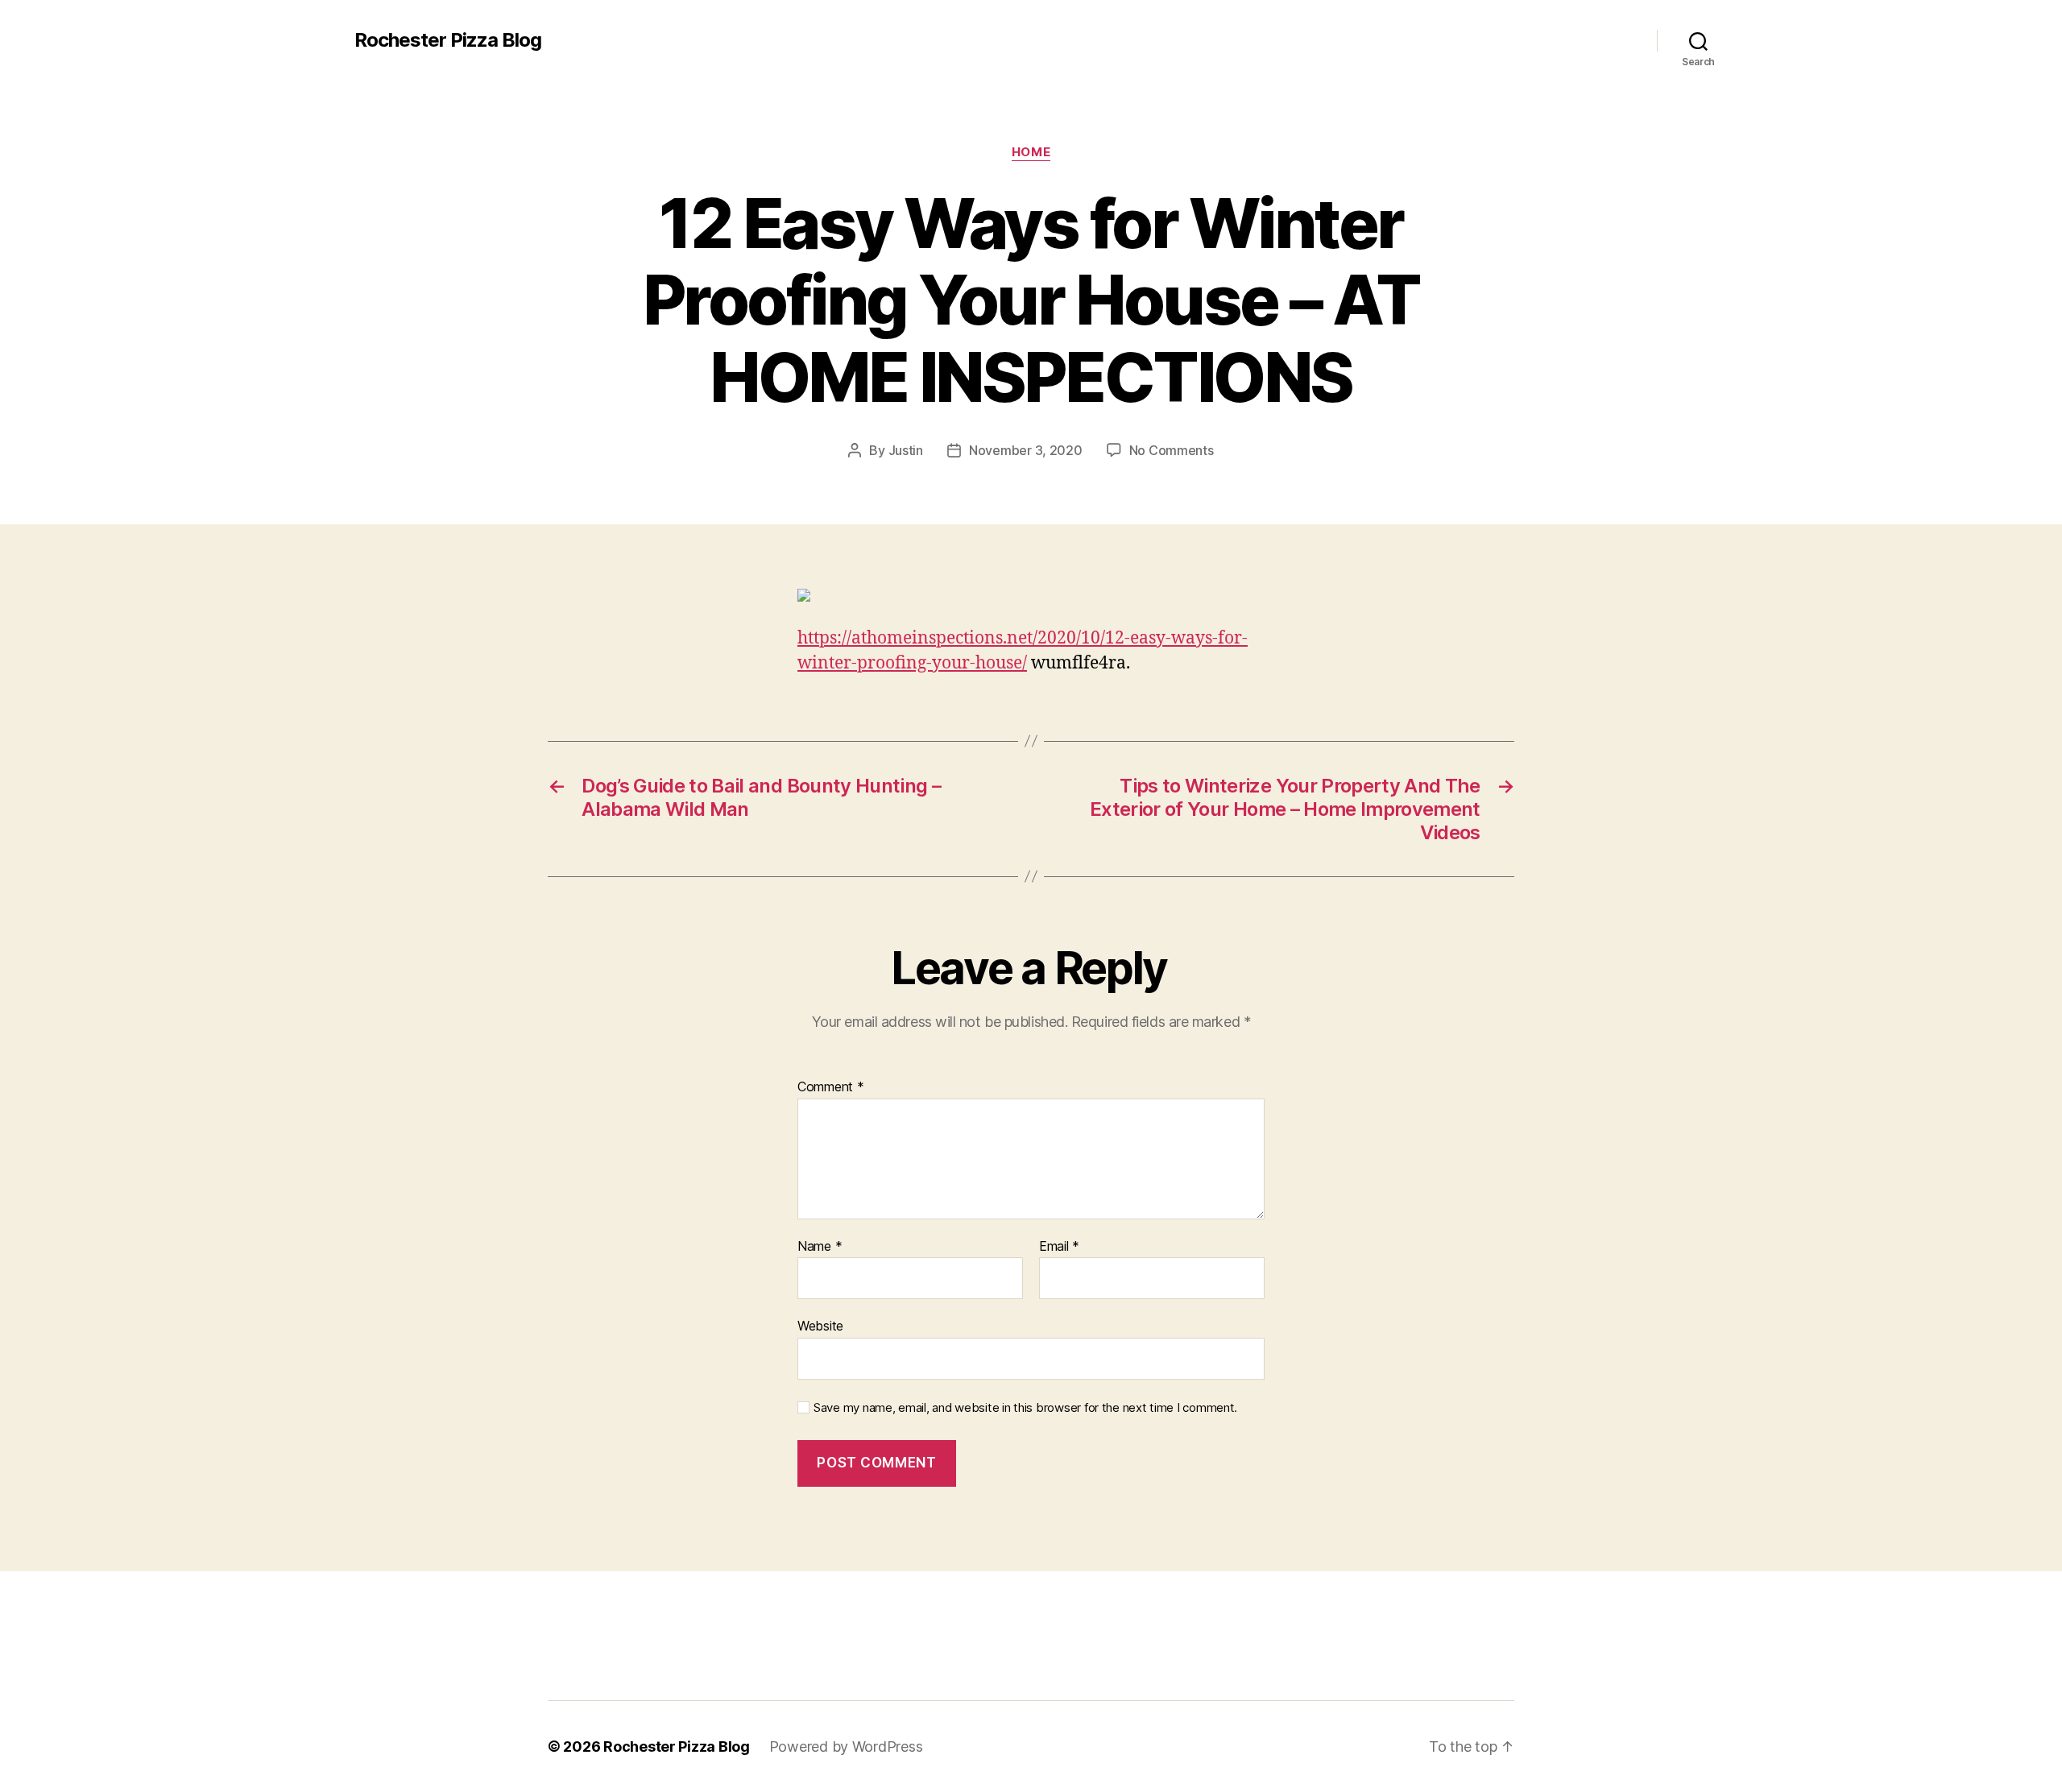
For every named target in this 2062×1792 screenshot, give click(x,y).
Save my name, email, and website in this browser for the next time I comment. (1025, 1408)
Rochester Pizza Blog (448, 40)
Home (1031, 152)
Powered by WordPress (846, 1746)
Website (820, 1326)
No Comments (1172, 450)
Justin (906, 450)
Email (1059, 1247)
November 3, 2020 (1026, 450)
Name (820, 1247)
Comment (831, 1087)
